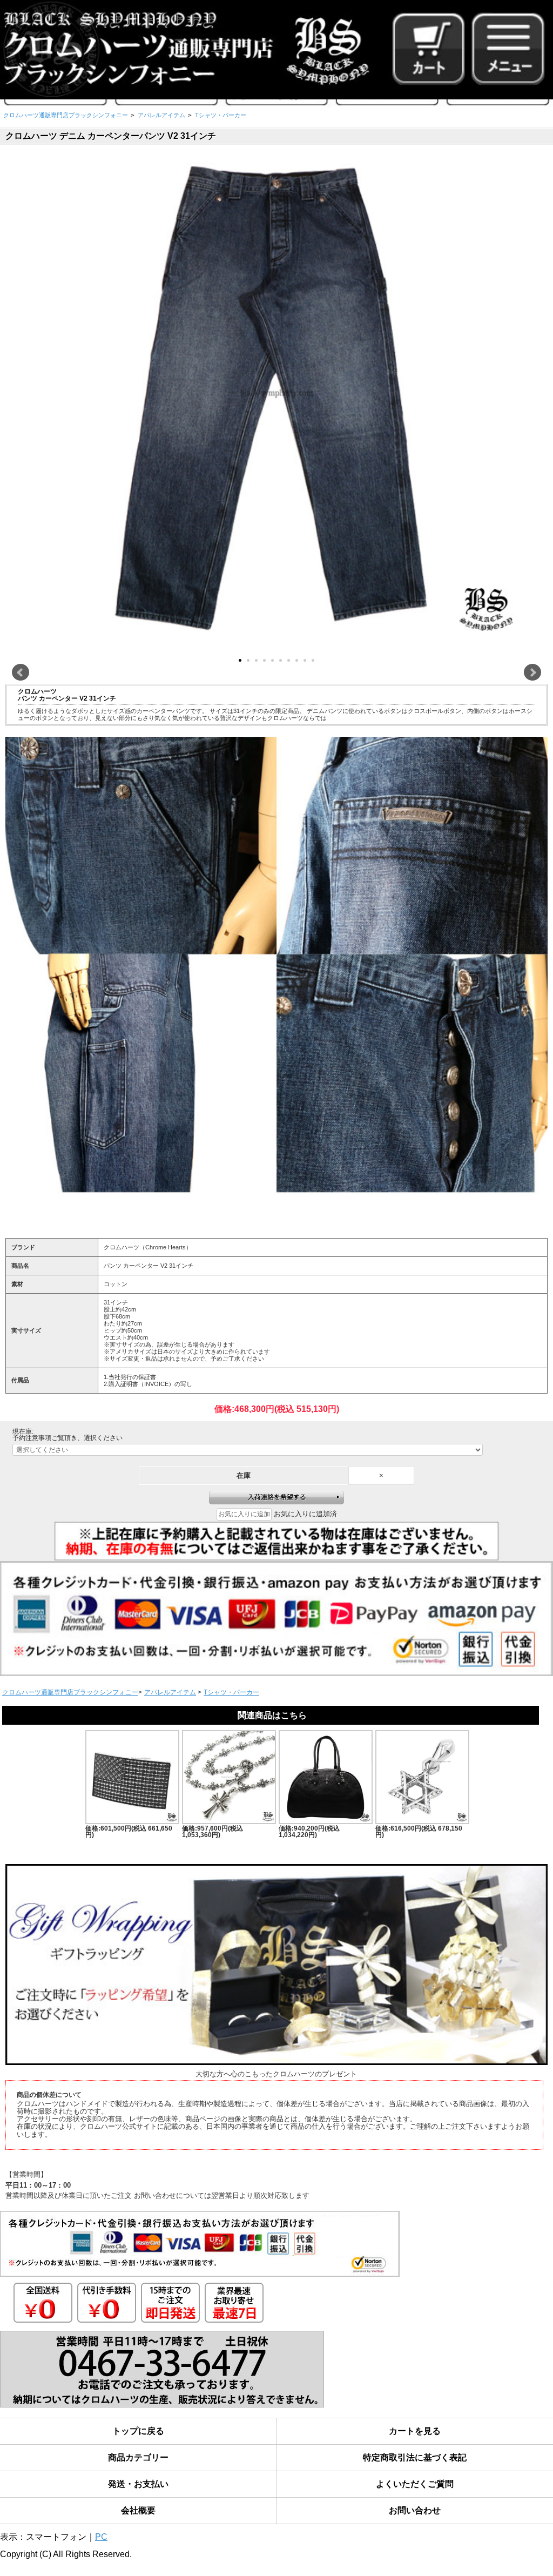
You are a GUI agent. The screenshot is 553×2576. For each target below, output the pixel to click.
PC (101, 2537)
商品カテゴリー (138, 2457)
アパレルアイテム (161, 115)
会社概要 (138, 2510)
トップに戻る (138, 2431)
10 (313, 660)
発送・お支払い (138, 2484)
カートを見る (415, 2431)
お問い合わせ (415, 2510)
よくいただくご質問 (415, 2484)
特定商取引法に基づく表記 (415, 2457)
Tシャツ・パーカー (221, 115)
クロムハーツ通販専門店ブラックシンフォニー (66, 115)
